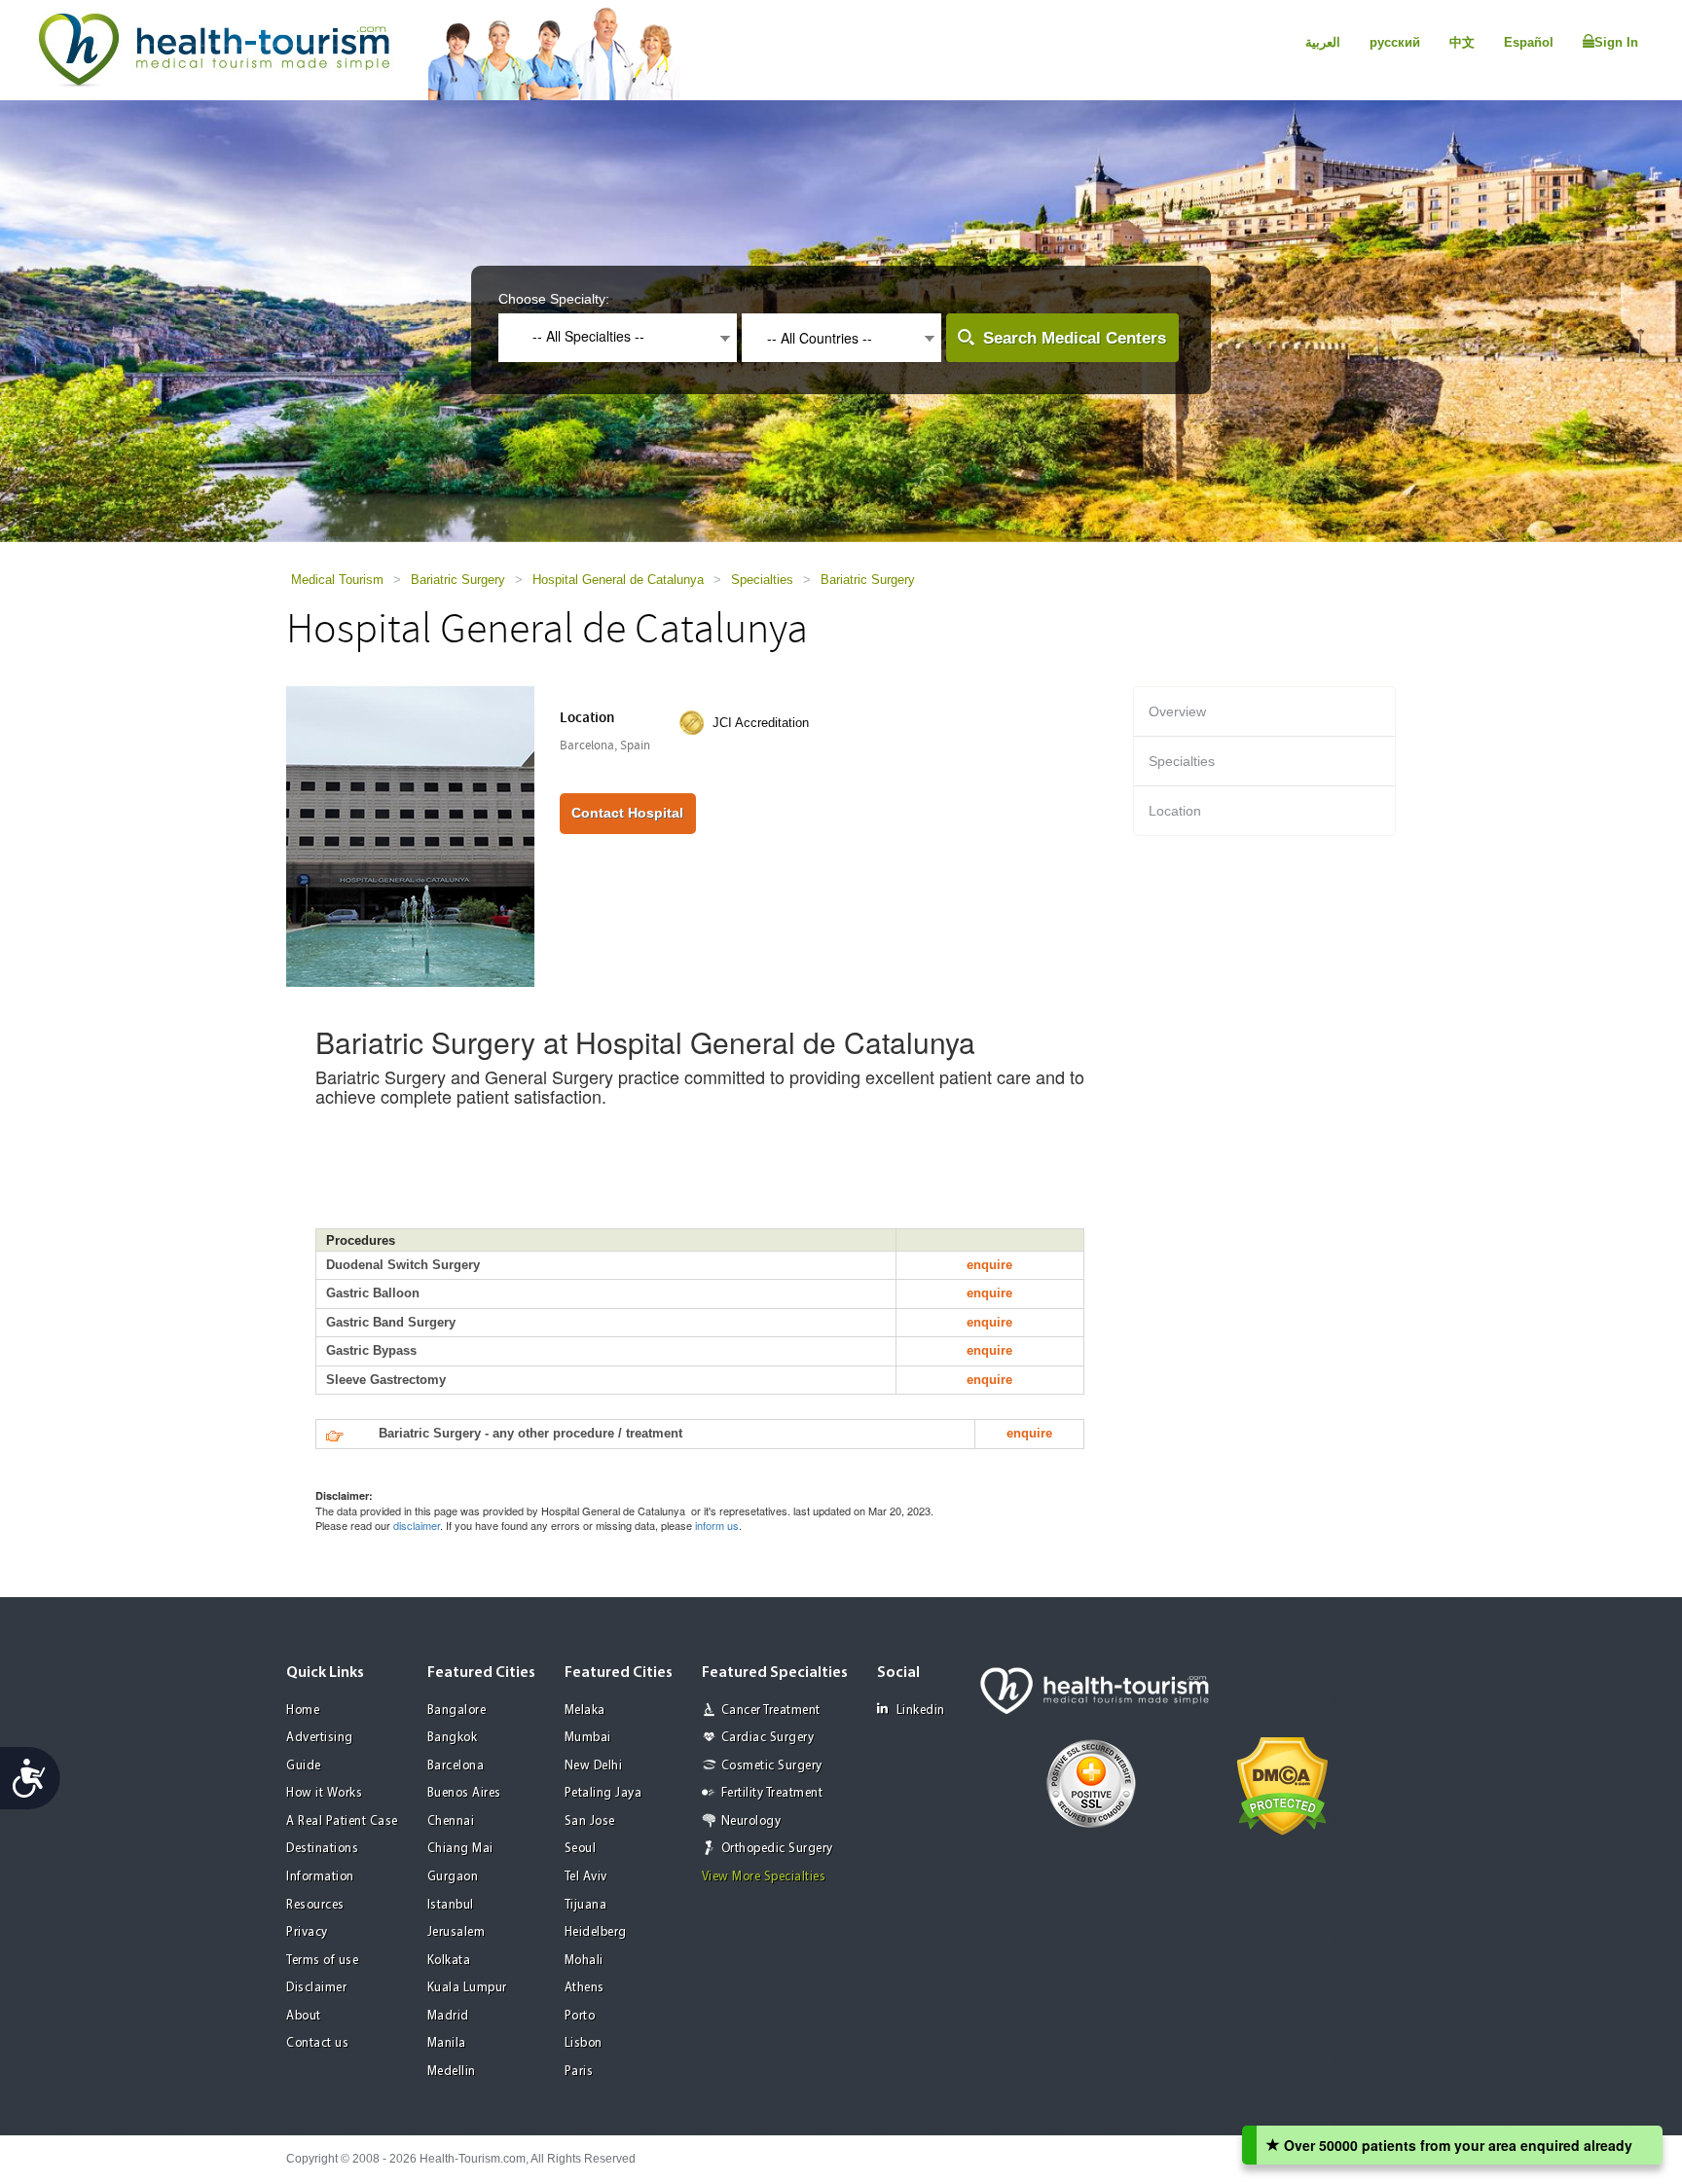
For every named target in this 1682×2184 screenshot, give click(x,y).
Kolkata (449, 1961)
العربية (1323, 42)
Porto (580, 2016)
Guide (304, 1766)
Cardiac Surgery (768, 1738)
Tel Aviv (586, 1877)
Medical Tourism (337, 580)
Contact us (317, 2043)
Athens (585, 1988)
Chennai (451, 1821)
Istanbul (451, 1905)
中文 (1462, 42)
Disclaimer (316, 1988)
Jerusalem (457, 1932)
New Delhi (594, 1766)
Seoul (581, 1849)
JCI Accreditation (761, 723)
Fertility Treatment (772, 1793)
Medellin (452, 2072)
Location (1175, 811)
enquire (989, 1265)
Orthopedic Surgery (777, 1849)
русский (1395, 42)
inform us (717, 1525)
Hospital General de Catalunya (618, 580)
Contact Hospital (627, 813)
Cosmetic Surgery (772, 1766)
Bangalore (457, 1711)
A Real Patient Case (342, 1821)
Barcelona (456, 1766)
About (304, 2016)
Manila (447, 2043)
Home (303, 1711)
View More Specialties (764, 1877)
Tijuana (586, 1905)
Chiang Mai (460, 1849)
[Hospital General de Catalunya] (410, 835)
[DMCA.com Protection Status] (1282, 1784)
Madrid (448, 2016)
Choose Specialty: (554, 299)
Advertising (320, 1738)
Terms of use (322, 1961)
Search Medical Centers (1075, 338)
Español (1529, 42)
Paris (579, 2072)
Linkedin (921, 1711)
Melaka (585, 1711)
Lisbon (584, 2043)
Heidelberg (596, 1932)
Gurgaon (453, 1877)
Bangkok (453, 1738)
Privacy (307, 1932)
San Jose (590, 1821)
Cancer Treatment (771, 1711)
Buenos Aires (464, 1793)
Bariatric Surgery (458, 580)
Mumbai (588, 1738)
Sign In (1616, 42)
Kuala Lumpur (467, 1988)
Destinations (322, 1849)
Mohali (584, 1961)
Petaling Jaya (603, 1793)
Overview (1177, 711)
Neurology (751, 1821)
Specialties (762, 580)
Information (320, 1877)
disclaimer (417, 1525)
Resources (315, 1905)
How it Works (324, 1793)
